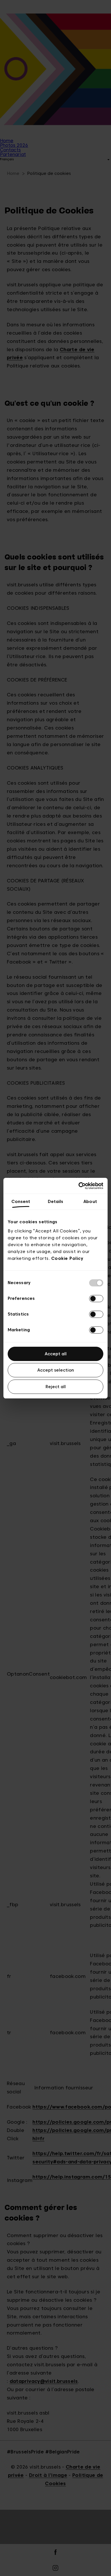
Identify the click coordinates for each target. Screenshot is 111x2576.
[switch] (96, 1299)
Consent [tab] (21, 1202)
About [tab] (90, 1202)
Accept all (56, 1354)
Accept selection (56, 1370)
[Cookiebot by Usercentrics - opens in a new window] (79, 1186)
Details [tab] (56, 1202)
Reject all (56, 1387)
